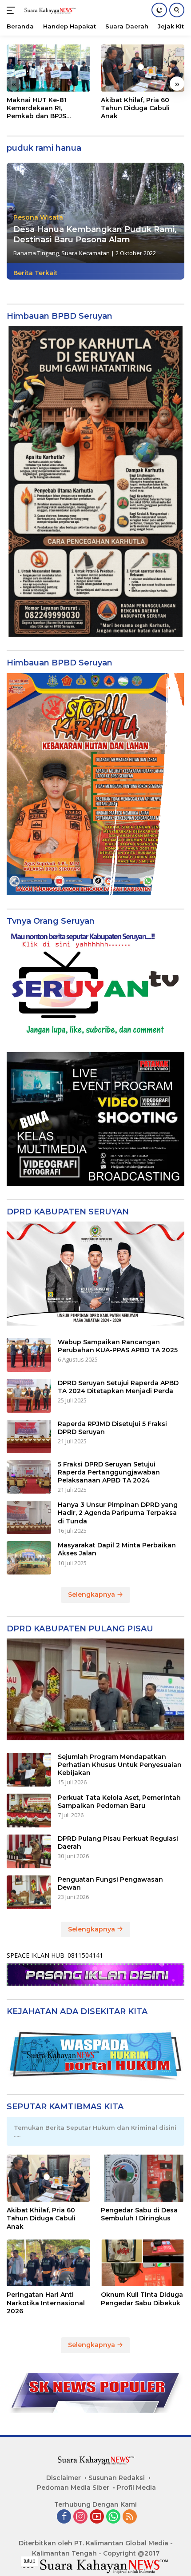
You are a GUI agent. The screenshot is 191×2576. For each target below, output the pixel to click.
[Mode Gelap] (159, 10)
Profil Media (136, 2488)
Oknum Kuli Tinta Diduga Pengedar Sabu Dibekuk (142, 2299)
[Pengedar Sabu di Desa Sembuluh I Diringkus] (143, 2178)
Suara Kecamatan (86, 253)
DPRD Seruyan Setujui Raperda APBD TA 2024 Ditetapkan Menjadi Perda (118, 1387)
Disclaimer (64, 2478)
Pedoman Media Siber (73, 2488)
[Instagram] (80, 2517)
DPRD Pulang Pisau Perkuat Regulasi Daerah (118, 1843)
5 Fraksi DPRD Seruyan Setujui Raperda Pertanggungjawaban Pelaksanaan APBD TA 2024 (109, 1472)
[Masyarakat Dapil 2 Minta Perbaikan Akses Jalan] (29, 1558)
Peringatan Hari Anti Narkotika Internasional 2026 (46, 2303)
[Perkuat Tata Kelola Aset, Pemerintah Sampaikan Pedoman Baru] (29, 1811)
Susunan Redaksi (117, 2478)
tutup (30, 2561)
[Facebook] (64, 2517)
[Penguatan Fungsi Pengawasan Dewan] (29, 1892)
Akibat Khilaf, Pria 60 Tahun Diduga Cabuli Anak (135, 108)
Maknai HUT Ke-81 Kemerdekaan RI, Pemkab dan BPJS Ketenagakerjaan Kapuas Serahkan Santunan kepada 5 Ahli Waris (48, 108)
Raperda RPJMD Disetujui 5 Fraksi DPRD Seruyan (112, 1428)
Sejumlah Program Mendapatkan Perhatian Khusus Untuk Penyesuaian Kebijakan (120, 1765)
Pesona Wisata (38, 217)
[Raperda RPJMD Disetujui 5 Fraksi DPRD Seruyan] (29, 1436)
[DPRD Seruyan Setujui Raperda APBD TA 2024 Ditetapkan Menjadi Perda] (29, 1396)
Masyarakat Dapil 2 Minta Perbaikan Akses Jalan (117, 1549)
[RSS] (130, 2517)
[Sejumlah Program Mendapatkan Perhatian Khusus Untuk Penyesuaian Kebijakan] (29, 1770)
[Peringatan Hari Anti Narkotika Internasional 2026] (48, 2263)
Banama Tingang (36, 253)
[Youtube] (97, 2517)
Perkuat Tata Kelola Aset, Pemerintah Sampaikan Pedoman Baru (119, 1802)
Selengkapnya (92, 1594)
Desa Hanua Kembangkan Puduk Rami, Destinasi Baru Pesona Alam (95, 234)
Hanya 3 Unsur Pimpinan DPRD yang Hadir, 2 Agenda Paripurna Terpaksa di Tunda (118, 1513)
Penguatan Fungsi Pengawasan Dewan (110, 1883)
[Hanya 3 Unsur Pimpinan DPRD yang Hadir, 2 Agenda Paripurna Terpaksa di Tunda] (29, 1517)
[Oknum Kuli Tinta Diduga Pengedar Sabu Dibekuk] (143, 2263)
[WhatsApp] (113, 2517)
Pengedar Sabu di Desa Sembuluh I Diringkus (139, 2214)
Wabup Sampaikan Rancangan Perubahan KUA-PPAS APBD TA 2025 (118, 1346)
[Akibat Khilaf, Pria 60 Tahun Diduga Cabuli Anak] (143, 68)
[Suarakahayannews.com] (49, 10)
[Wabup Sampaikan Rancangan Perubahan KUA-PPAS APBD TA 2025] (29, 1355)
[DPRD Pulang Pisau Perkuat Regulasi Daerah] (29, 1851)
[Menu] (13, 10)
